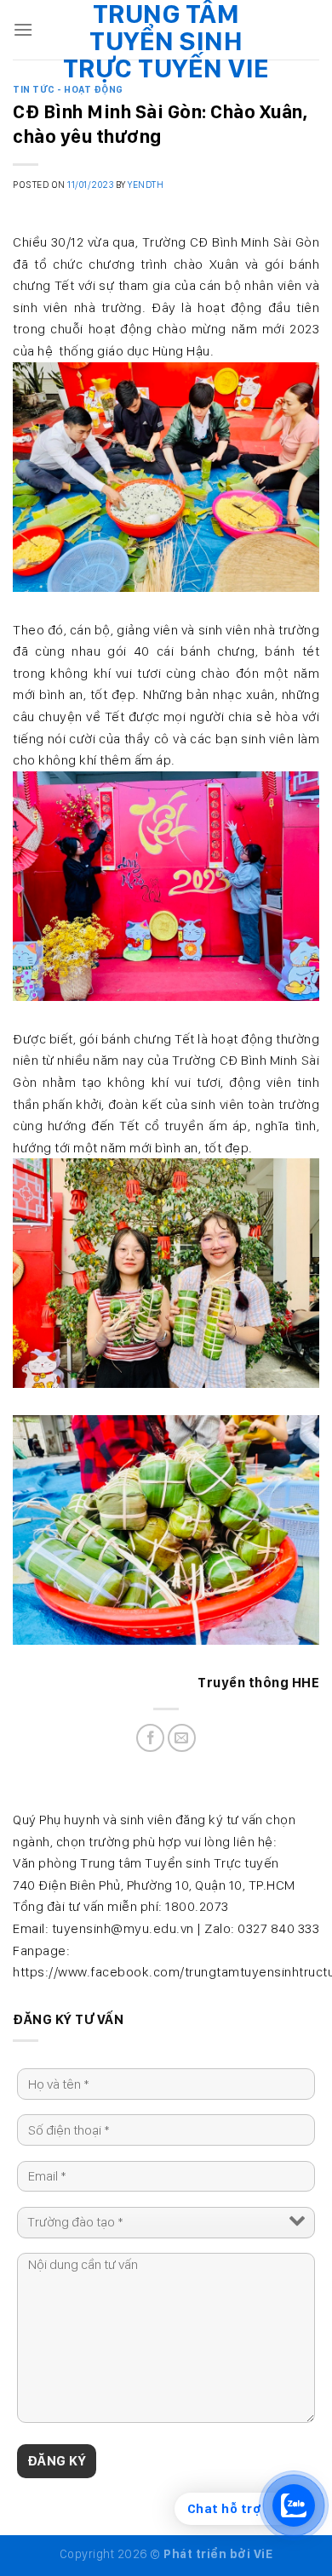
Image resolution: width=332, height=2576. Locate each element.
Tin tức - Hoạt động (68, 89)
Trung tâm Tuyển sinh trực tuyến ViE (166, 41)
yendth (146, 185)
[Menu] (23, 29)
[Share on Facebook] (150, 1738)
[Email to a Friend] (182, 1738)
